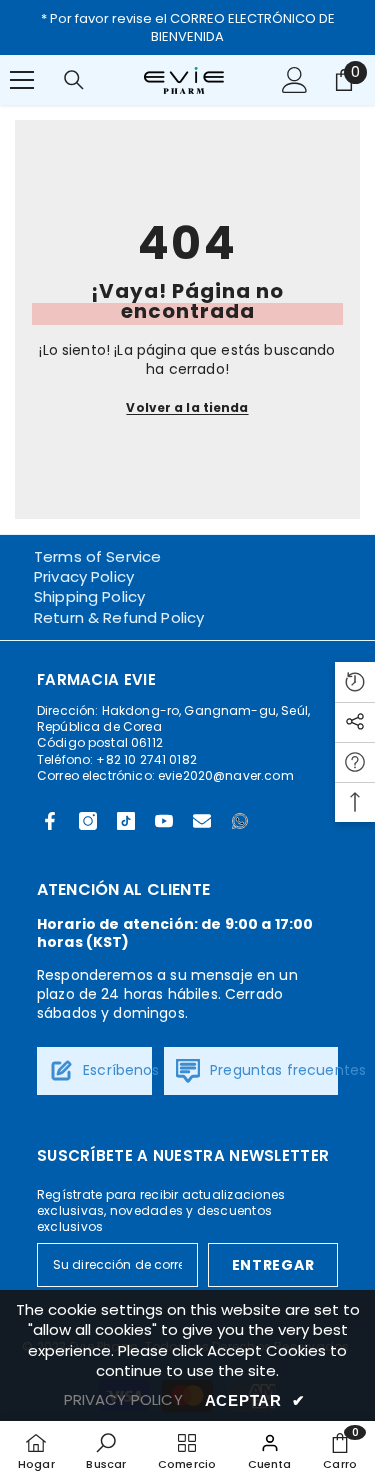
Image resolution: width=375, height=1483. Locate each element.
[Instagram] (88, 821)
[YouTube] (164, 821)
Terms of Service (97, 556)
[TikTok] (126, 821)
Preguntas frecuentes (286, 1070)
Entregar (273, 1265)
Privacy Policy (84, 576)
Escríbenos (119, 1070)
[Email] (202, 821)
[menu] (22, 80)
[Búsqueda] (74, 80)
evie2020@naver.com (226, 775)
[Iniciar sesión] (295, 80)
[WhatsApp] (240, 821)
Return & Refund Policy (119, 617)
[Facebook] (50, 821)
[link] (106, 1451)
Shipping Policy (89, 596)
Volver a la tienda (187, 407)
